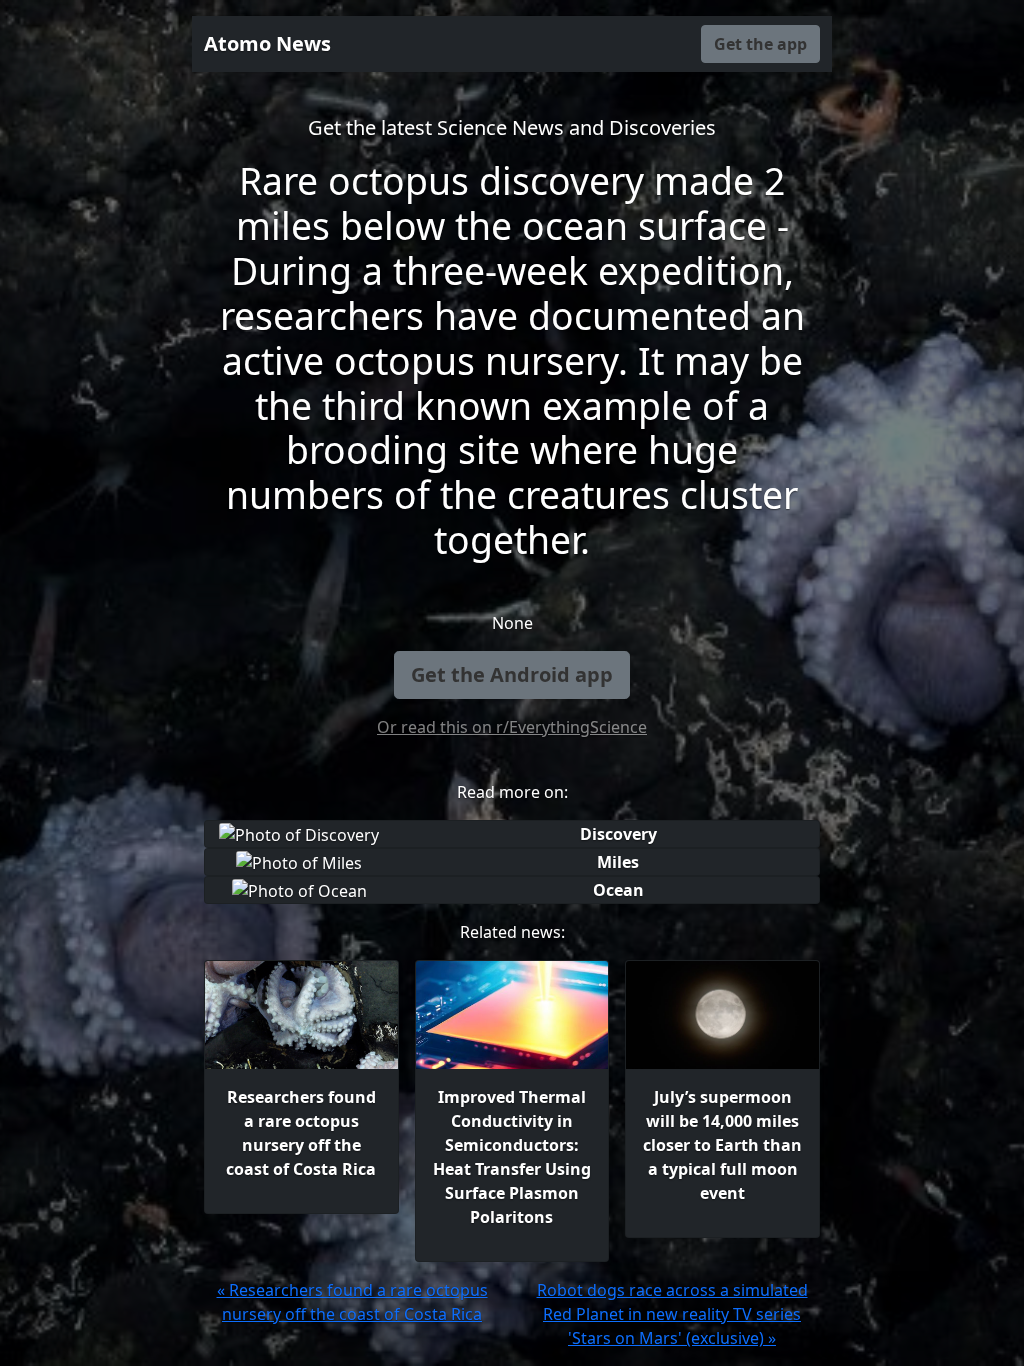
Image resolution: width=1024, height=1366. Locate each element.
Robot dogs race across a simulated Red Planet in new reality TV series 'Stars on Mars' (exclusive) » (672, 1314)
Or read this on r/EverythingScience (512, 727)
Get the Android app (512, 674)
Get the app (760, 44)
